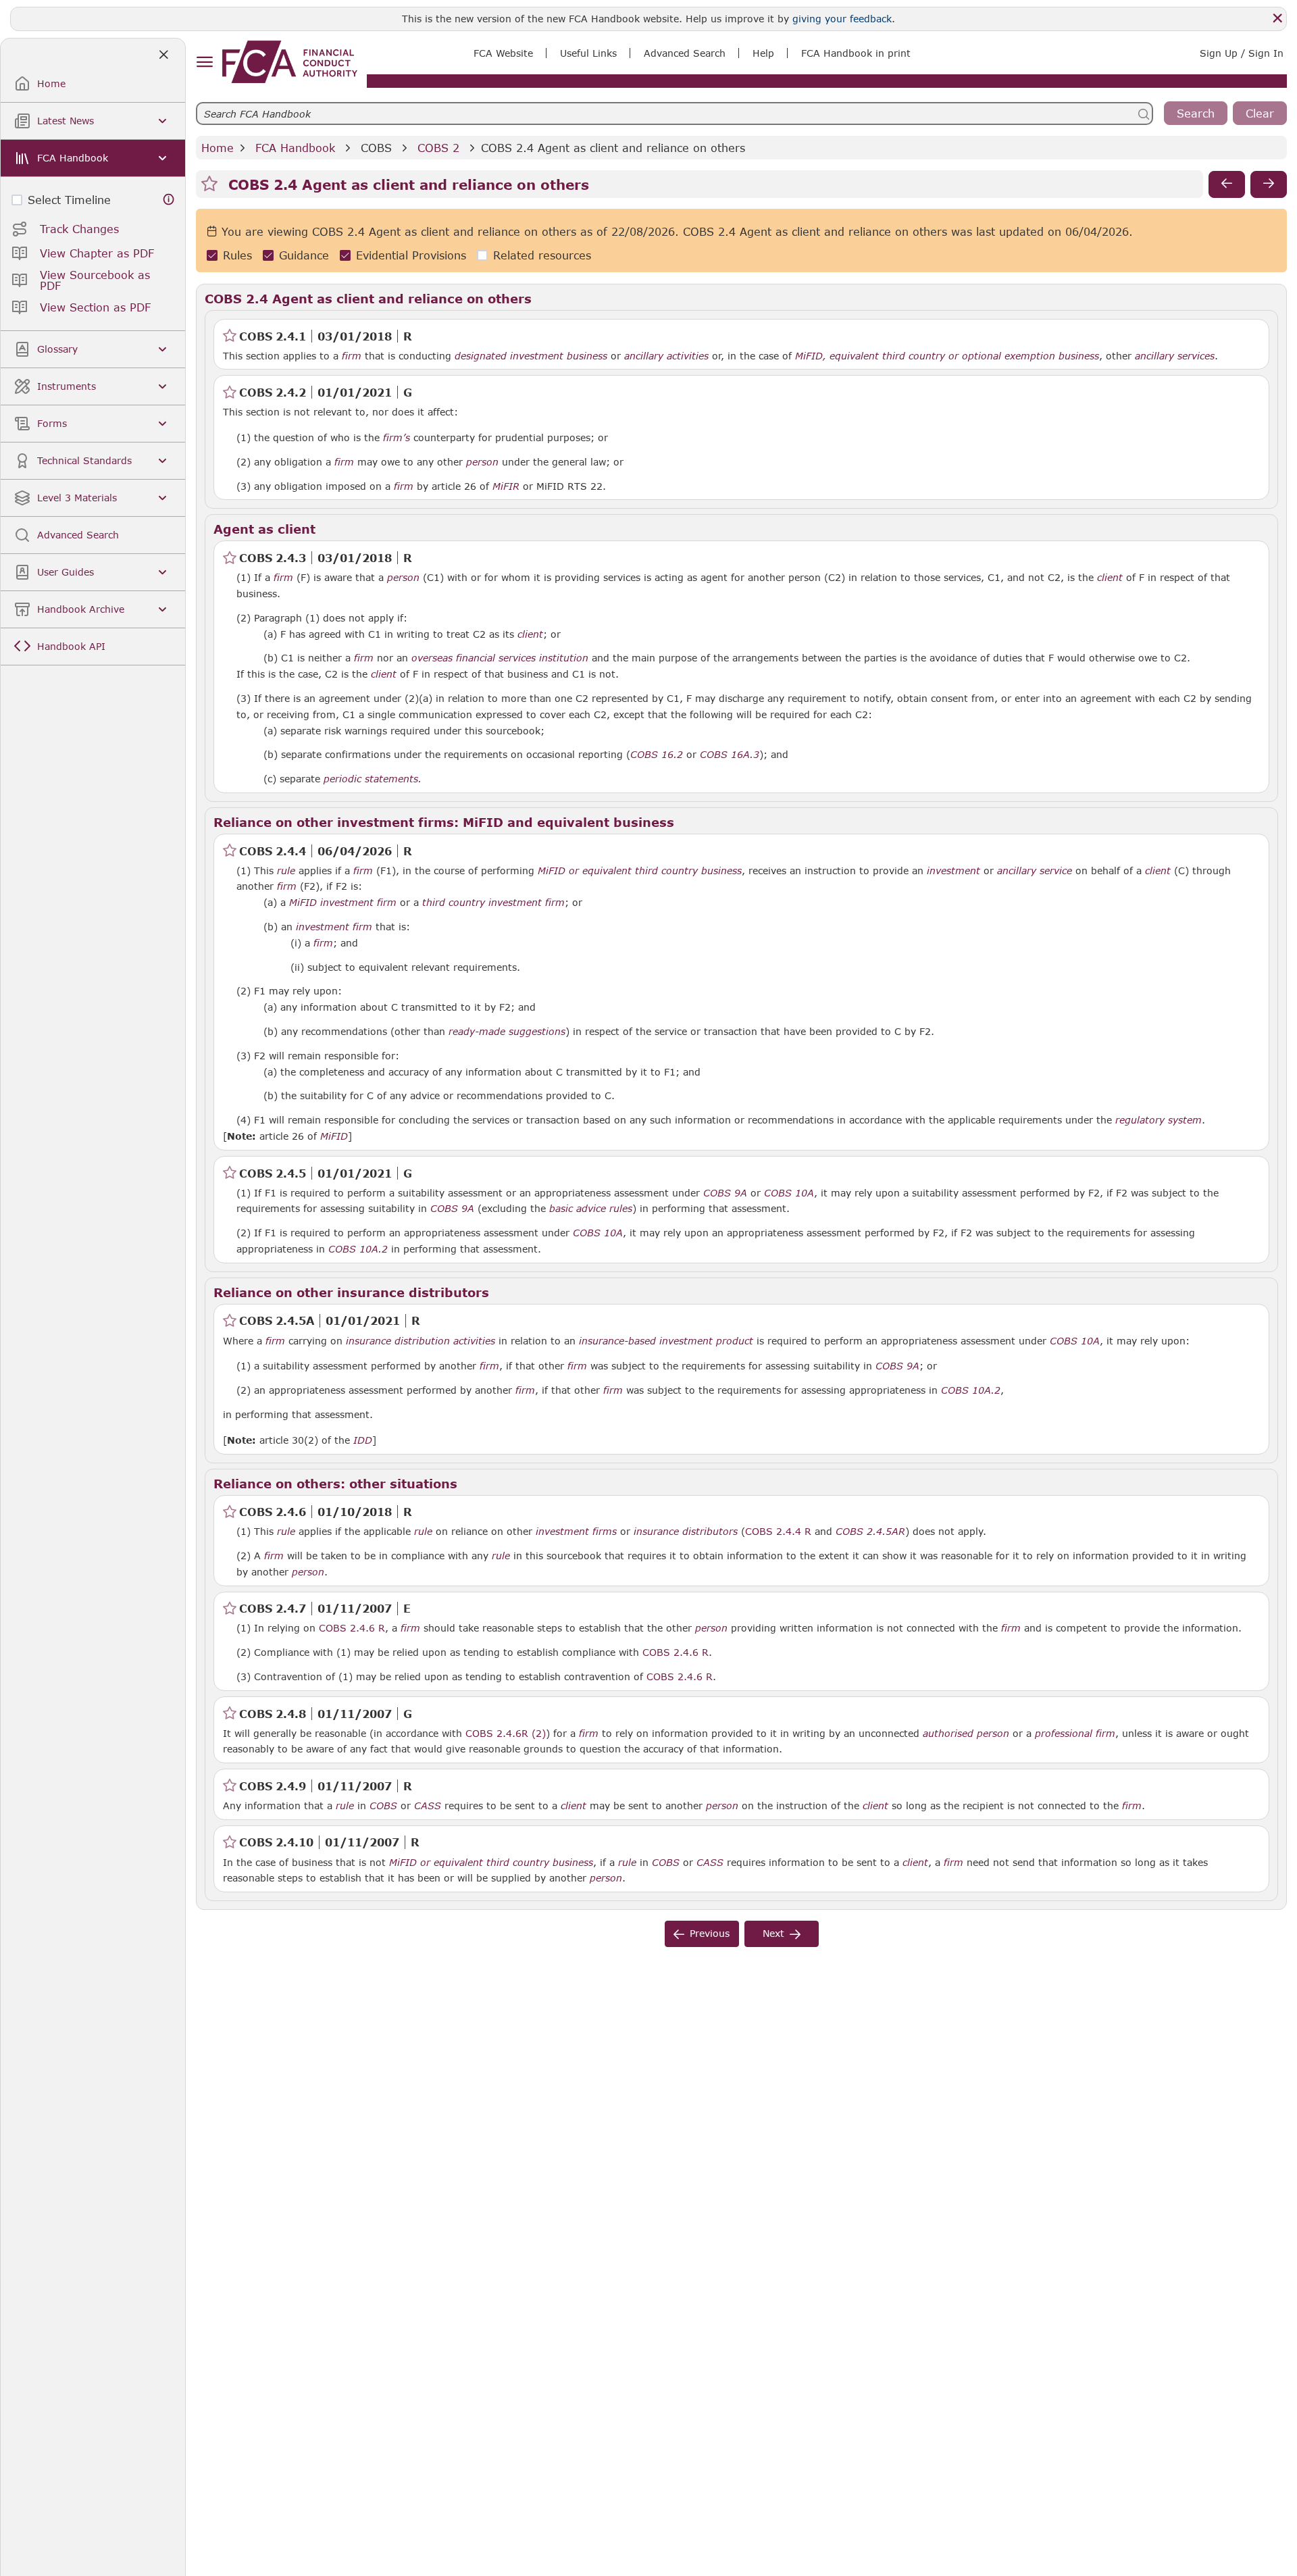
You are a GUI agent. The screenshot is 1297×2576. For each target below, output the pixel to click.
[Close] (1277, 18)
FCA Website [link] (503, 53)
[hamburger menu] (204, 62)
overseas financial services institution (500, 658)
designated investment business (531, 356)
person (482, 462)
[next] (1269, 184)
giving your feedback (842, 19)
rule (286, 871)
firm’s (397, 438)
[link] (290, 62)
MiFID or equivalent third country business (640, 871)
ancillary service (1035, 871)
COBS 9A (725, 1192)
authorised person (966, 1734)
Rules (237, 256)
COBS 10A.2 (358, 1248)
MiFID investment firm (343, 903)
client (1110, 578)
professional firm (1075, 1734)
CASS (428, 1806)
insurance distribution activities (421, 1341)
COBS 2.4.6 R (352, 1627)
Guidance (304, 256)
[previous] (1227, 184)
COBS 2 (438, 148)
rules (621, 1209)
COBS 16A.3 (730, 754)
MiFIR (506, 486)
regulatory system (1159, 1120)
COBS (376, 148)
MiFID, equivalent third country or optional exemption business (947, 356)
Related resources (542, 256)
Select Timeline (69, 200)
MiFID (334, 1136)
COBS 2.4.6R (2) (506, 1733)
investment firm (334, 927)
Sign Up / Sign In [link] (1242, 53)
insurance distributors (686, 1532)
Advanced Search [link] (685, 53)
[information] (169, 200)
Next (773, 1933)
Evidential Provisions (411, 256)
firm (352, 356)
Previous (710, 1933)
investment (953, 871)
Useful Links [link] (588, 53)
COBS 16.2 (657, 754)
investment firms (576, 1532)
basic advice (578, 1209)
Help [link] (763, 53)
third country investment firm (493, 903)
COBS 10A (789, 1192)
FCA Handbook (295, 148)
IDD (363, 1440)
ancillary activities (666, 356)
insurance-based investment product (666, 1341)
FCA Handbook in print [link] (856, 53)
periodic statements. (373, 779)
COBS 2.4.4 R (778, 1531)
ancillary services (1175, 356)
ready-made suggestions (507, 1032)
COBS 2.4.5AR (870, 1531)
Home (218, 148)
